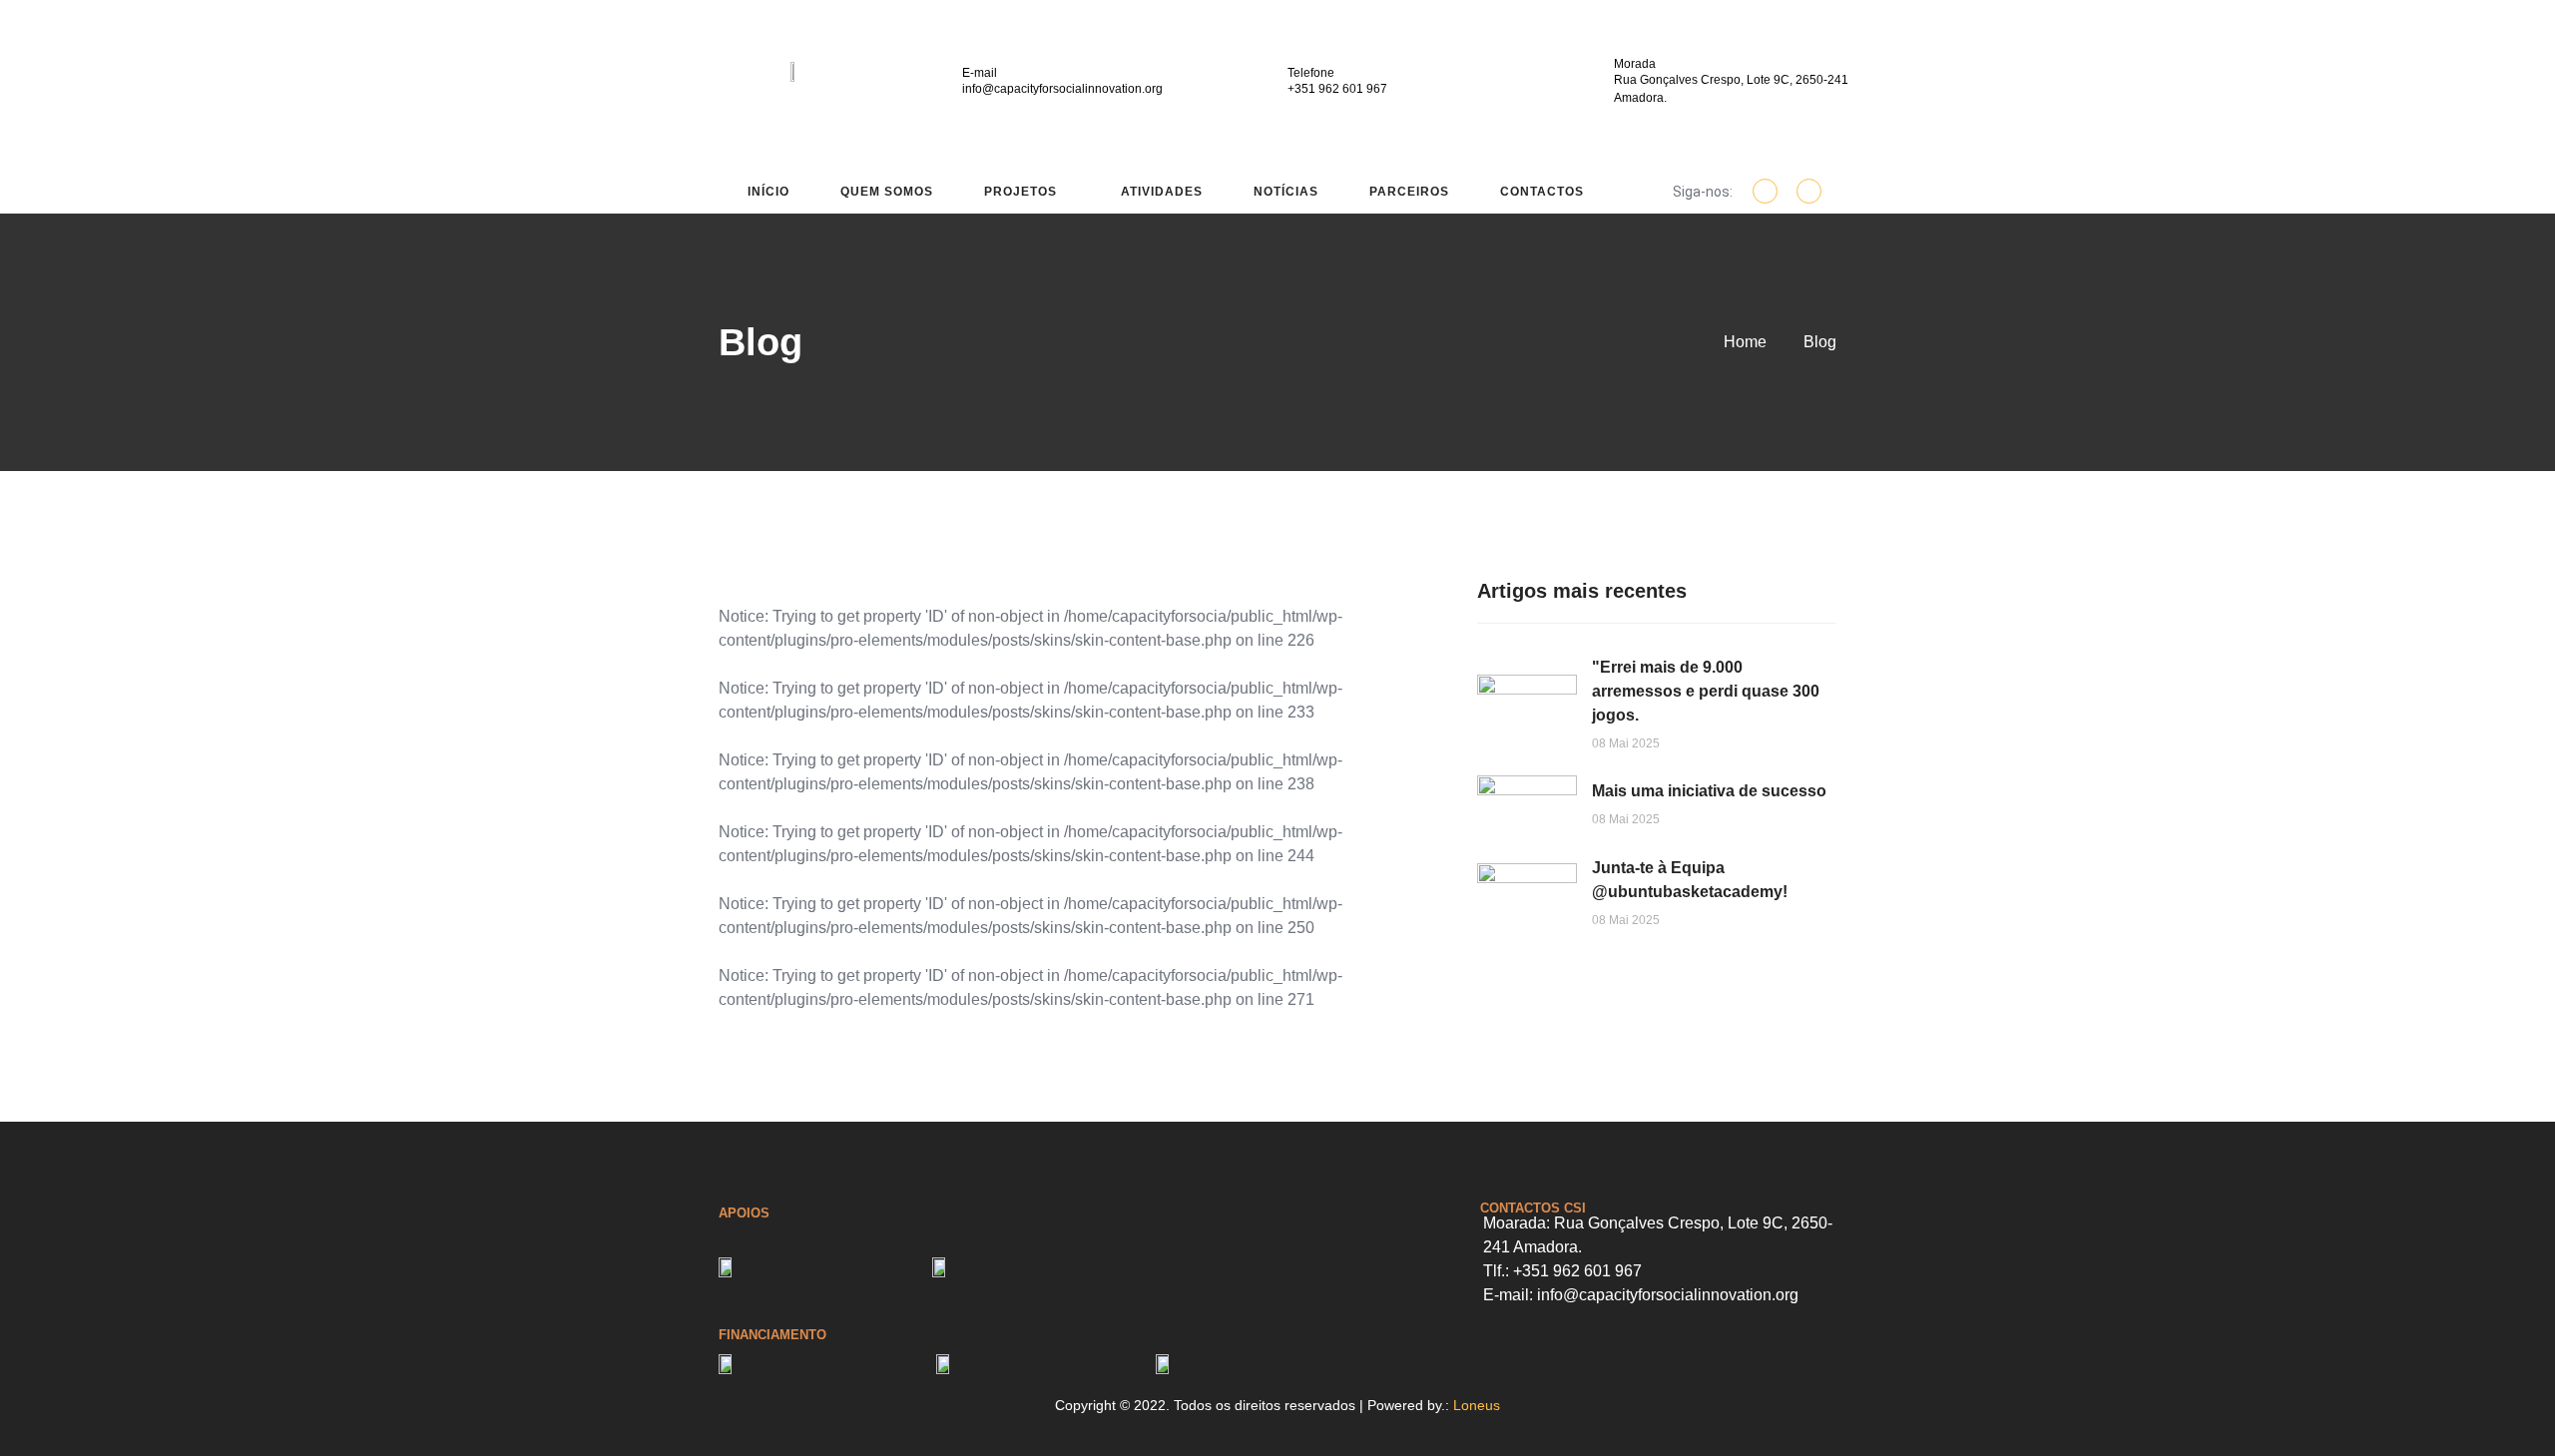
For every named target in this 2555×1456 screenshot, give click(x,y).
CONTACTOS (1542, 192)
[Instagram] (1809, 191)
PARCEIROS (1409, 192)
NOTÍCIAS (1286, 192)
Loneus (1477, 1405)
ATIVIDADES (1162, 192)
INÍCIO (768, 192)
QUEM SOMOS (887, 192)
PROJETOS (1021, 192)
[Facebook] (1765, 191)
